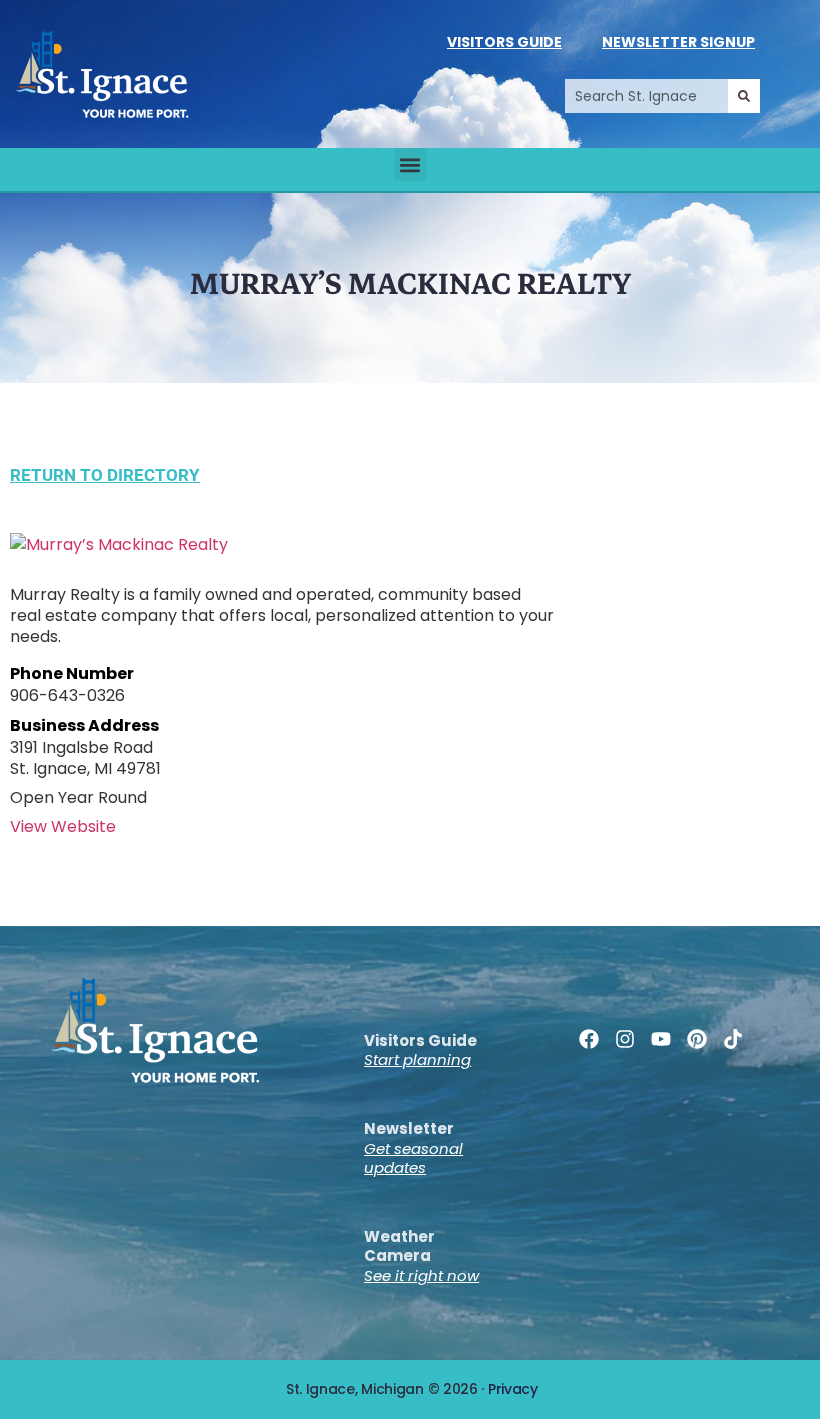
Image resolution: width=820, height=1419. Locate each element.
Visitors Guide (504, 42)
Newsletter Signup (678, 42)
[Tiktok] (733, 1039)
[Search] (744, 96)
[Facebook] (589, 1039)
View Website (63, 826)
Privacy (513, 1389)
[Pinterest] (697, 1039)
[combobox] (646, 96)
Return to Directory (105, 475)
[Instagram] (625, 1039)
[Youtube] (661, 1039)
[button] (410, 164)
